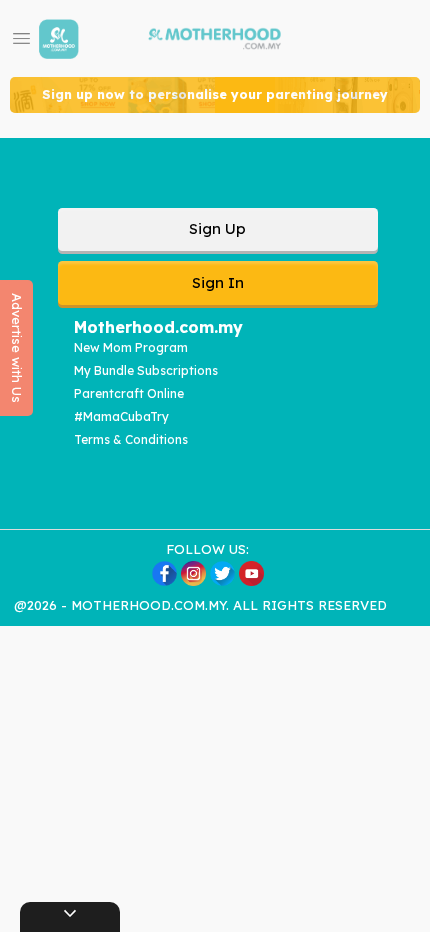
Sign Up (217, 228)
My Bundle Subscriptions (146, 370)
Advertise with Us (17, 348)
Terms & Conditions (131, 439)
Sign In (218, 282)
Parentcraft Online (129, 393)
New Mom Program (131, 347)
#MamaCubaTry (121, 416)
